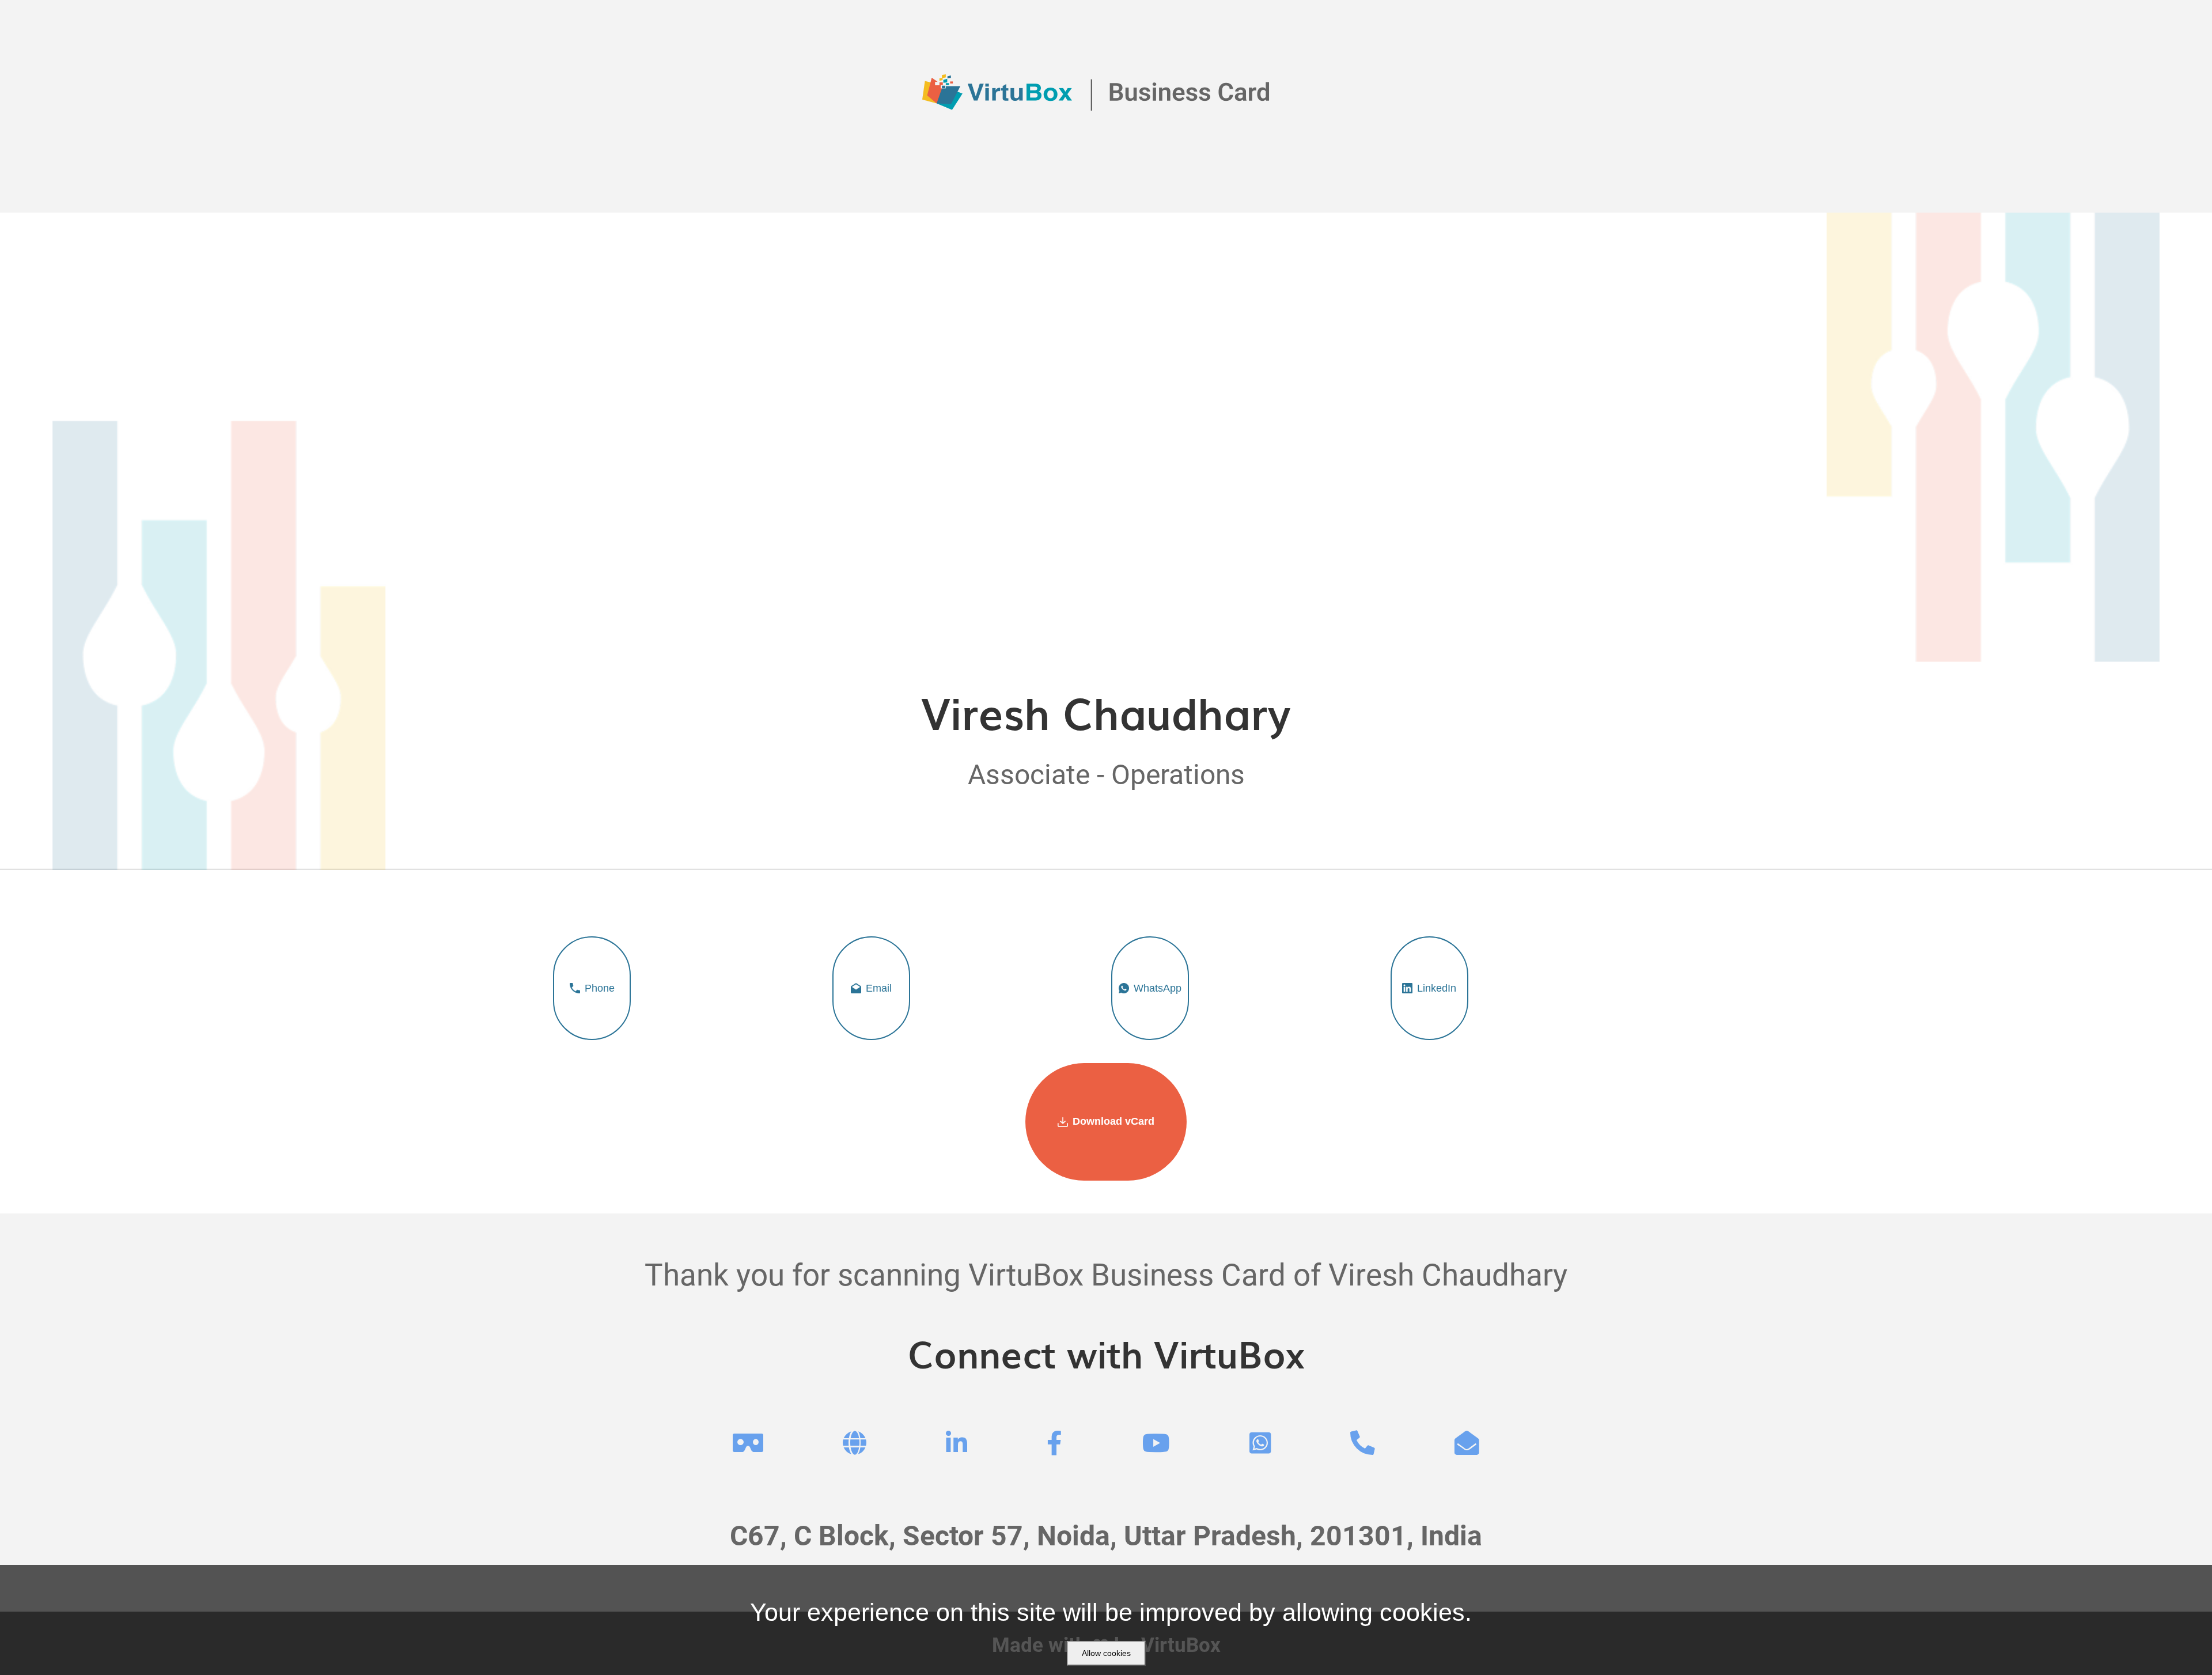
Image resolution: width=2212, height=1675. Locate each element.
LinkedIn (1437, 988)
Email (879, 988)
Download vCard (1113, 1121)
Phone (600, 988)
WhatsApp (1158, 988)
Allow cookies (1106, 1653)
